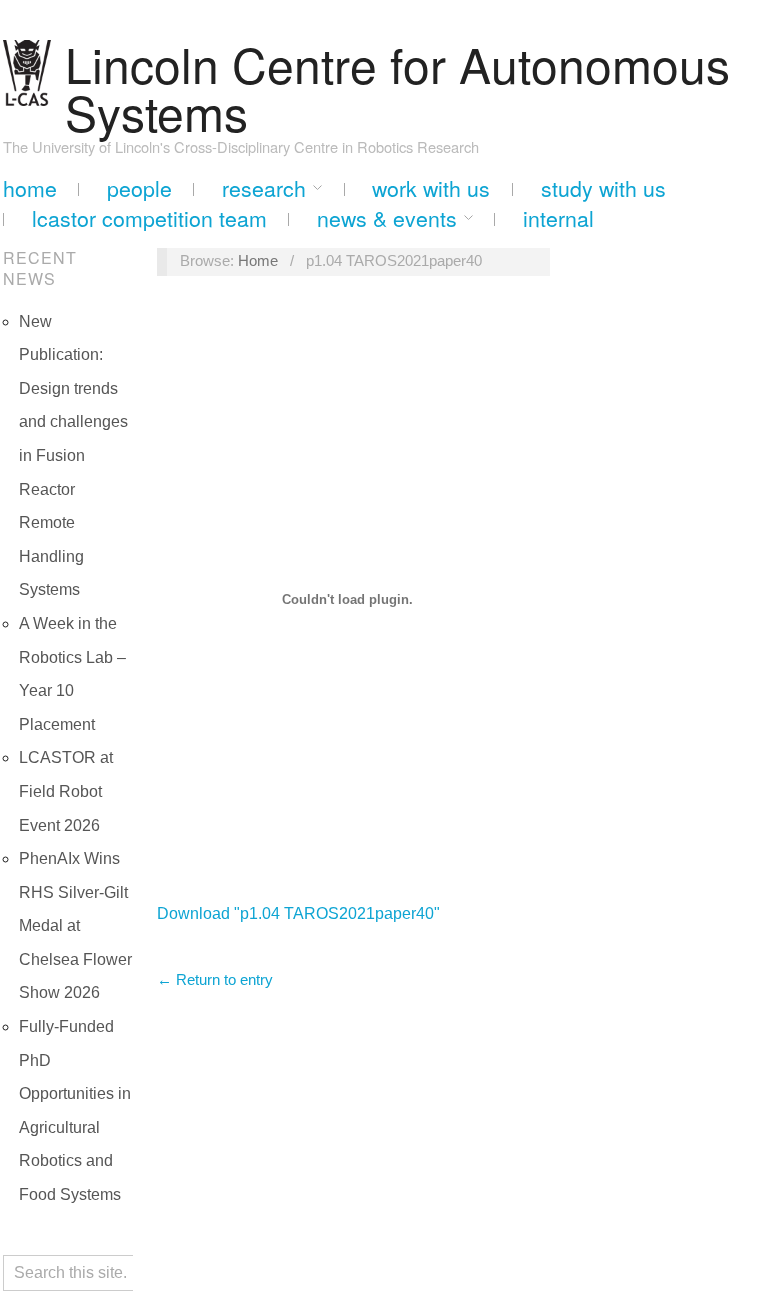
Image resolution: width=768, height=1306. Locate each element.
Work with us (431, 188)
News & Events (387, 218)
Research (264, 188)
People (139, 188)
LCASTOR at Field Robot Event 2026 (66, 791)
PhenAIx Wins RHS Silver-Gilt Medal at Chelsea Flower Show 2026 (75, 925)
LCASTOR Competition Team (149, 218)
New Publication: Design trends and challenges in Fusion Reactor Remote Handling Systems (73, 456)
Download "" (298, 913)
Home (30, 188)
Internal (558, 218)
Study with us (603, 188)
